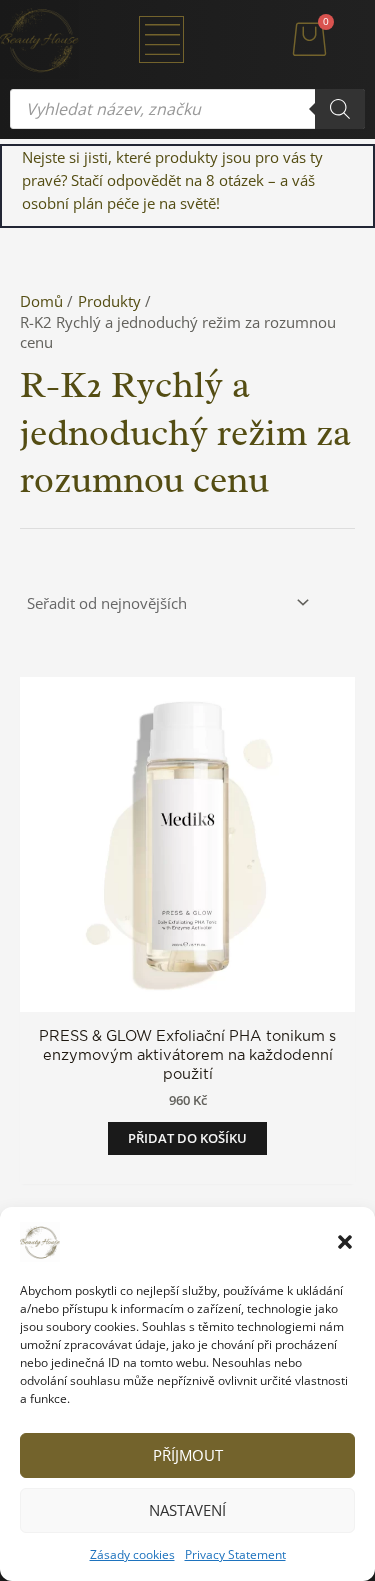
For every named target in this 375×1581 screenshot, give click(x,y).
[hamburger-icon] (161, 39)
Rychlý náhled (188, 993)
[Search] (340, 109)
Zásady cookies (132, 1554)
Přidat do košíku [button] (187, 1138)
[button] (345, 1242)
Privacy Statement (235, 1554)
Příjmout (188, 1455)
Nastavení (187, 1510)
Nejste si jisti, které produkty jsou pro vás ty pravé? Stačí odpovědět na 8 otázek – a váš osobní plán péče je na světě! (172, 180)
